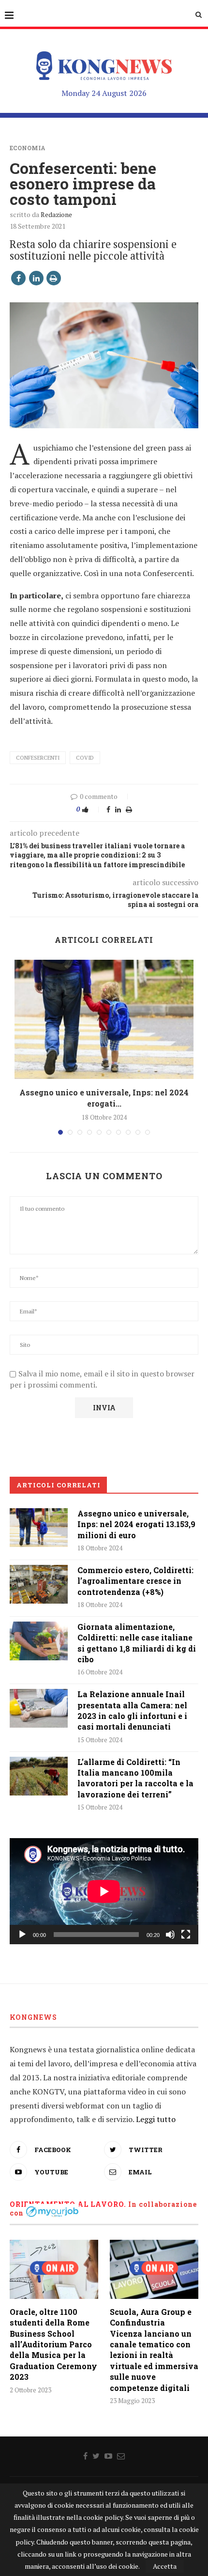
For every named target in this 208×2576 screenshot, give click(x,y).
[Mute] (170, 1935)
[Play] (22, 1935)
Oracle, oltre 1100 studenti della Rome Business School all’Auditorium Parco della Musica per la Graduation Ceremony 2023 (53, 2344)
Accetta (165, 2566)
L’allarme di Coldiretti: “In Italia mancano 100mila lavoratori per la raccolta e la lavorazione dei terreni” (135, 1778)
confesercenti (38, 758)
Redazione (56, 214)
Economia (28, 148)
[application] (104, 1891)
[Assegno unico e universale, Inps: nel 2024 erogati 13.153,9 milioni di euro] (104, 1020)
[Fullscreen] (186, 1935)
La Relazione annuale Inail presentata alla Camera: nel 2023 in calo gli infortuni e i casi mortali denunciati (132, 1710)
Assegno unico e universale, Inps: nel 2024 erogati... (104, 1098)
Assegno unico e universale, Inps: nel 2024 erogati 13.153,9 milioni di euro (136, 1524)
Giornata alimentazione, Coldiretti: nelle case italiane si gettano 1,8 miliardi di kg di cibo (137, 1643)
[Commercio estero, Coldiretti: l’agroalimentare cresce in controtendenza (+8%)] (39, 1584)
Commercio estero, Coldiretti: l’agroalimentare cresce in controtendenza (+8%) (135, 1581)
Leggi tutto (156, 2119)
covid (85, 758)
